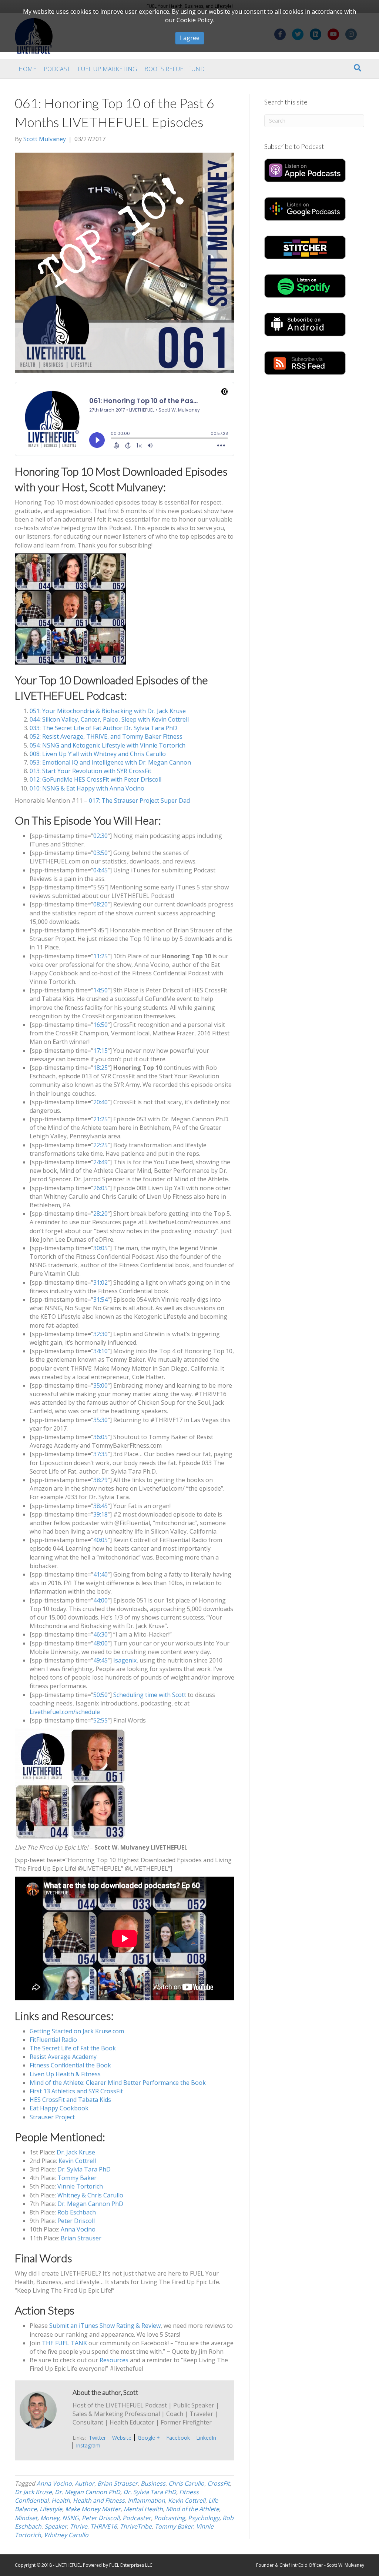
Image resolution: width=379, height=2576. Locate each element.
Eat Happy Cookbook (59, 2108)
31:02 (100, 1282)
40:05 (100, 1540)
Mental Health (143, 2509)
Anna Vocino (78, 2229)
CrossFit (219, 2483)
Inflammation (146, 2500)
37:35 (100, 1454)
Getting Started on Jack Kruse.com (77, 2031)
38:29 (100, 1480)
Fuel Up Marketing (107, 69)
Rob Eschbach (77, 2212)
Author (85, 2483)
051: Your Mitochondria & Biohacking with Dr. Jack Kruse (108, 711)
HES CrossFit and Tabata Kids (70, 2100)
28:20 (100, 1214)
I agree (190, 38)
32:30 (100, 1334)
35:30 (100, 1420)
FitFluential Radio (53, 2040)
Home (27, 69)
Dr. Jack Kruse (76, 2152)
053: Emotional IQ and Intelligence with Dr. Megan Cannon (110, 762)
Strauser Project (52, 2117)
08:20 (100, 904)
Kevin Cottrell (77, 2161)
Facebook (178, 2438)
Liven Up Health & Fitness (65, 2074)
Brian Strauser (81, 2238)
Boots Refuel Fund (175, 69)
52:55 (100, 1720)
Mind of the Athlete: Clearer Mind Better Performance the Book (118, 2083)
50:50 (100, 1695)
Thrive (79, 2526)
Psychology (204, 2518)
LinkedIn (206, 2438)
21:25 (100, 1119)
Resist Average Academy (63, 2057)
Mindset (26, 2518)
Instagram (88, 2445)
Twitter (97, 2438)
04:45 (100, 870)
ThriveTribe (136, 2526)
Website (122, 2438)
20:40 (100, 1102)
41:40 (100, 1574)
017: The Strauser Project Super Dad (139, 801)
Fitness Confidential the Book (70, 2065)
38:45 (100, 1506)
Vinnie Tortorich (80, 2186)
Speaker (56, 2526)
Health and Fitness (99, 2500)
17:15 (100, 1051)
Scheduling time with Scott (150, 1695)
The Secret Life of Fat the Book (73, 2048)
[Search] (358, 68)
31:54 (100, 1299)
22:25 (100, 1145)
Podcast (57, 69)
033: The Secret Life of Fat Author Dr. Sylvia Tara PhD (103, 728)
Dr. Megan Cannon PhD (90, 2204)
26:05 (100, 1188)
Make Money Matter (93, 2509)
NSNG (71, 2518)
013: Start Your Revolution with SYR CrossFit (90, 771)
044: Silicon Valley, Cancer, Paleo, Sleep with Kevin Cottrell (109, 719)
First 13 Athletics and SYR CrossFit (76, 2091)
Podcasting (170, 2518)
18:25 (100, 1068)
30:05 (100, 1248)
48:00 (100, 1643)
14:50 (100, 990)
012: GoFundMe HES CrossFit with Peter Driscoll (95, 779)
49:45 (100, 1660)
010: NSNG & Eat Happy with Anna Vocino (87, 788)
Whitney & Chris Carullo (90, 2195)
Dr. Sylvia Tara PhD (84, 2169)
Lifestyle (51, 2509)
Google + (149, 2438)
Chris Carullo (186, 2483)
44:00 (100, 1600)
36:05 (100, 1437)
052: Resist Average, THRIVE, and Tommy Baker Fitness (106, 736)
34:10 (100, 1351)
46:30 (100, 1634)
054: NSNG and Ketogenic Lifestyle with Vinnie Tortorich (108, 745)
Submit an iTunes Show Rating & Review (105, 2326)
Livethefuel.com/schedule (65, 1712)
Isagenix (125, 1660)
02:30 (100, 836)
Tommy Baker (77, 2178)
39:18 (100, 1514)
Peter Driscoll (76, 2221)
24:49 (100, 1162)
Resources (114, 2360)
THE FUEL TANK (64, 2343)
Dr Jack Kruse (33, 2492)
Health (61, 2500)
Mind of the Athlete (192, 2509)
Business (153, 2483)
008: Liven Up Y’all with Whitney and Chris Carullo (98, 754)
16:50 (100, 1025)
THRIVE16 (104, 2526)
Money (50, 2518)
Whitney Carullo (66, 2535)
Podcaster (137, 2518)
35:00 (100, 1385)
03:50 (100, 853)
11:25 (100, 956)
